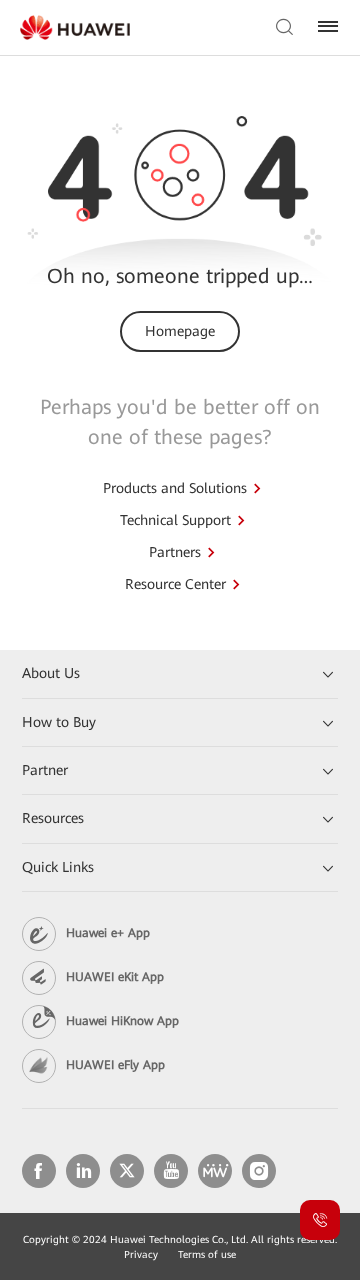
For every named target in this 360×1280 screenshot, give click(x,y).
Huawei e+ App (108, 933)
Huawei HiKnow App (122, 1021)
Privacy (141, 1254)
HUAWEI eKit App (115, 977)
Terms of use (207, 1254)
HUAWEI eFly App (115, 1065)
